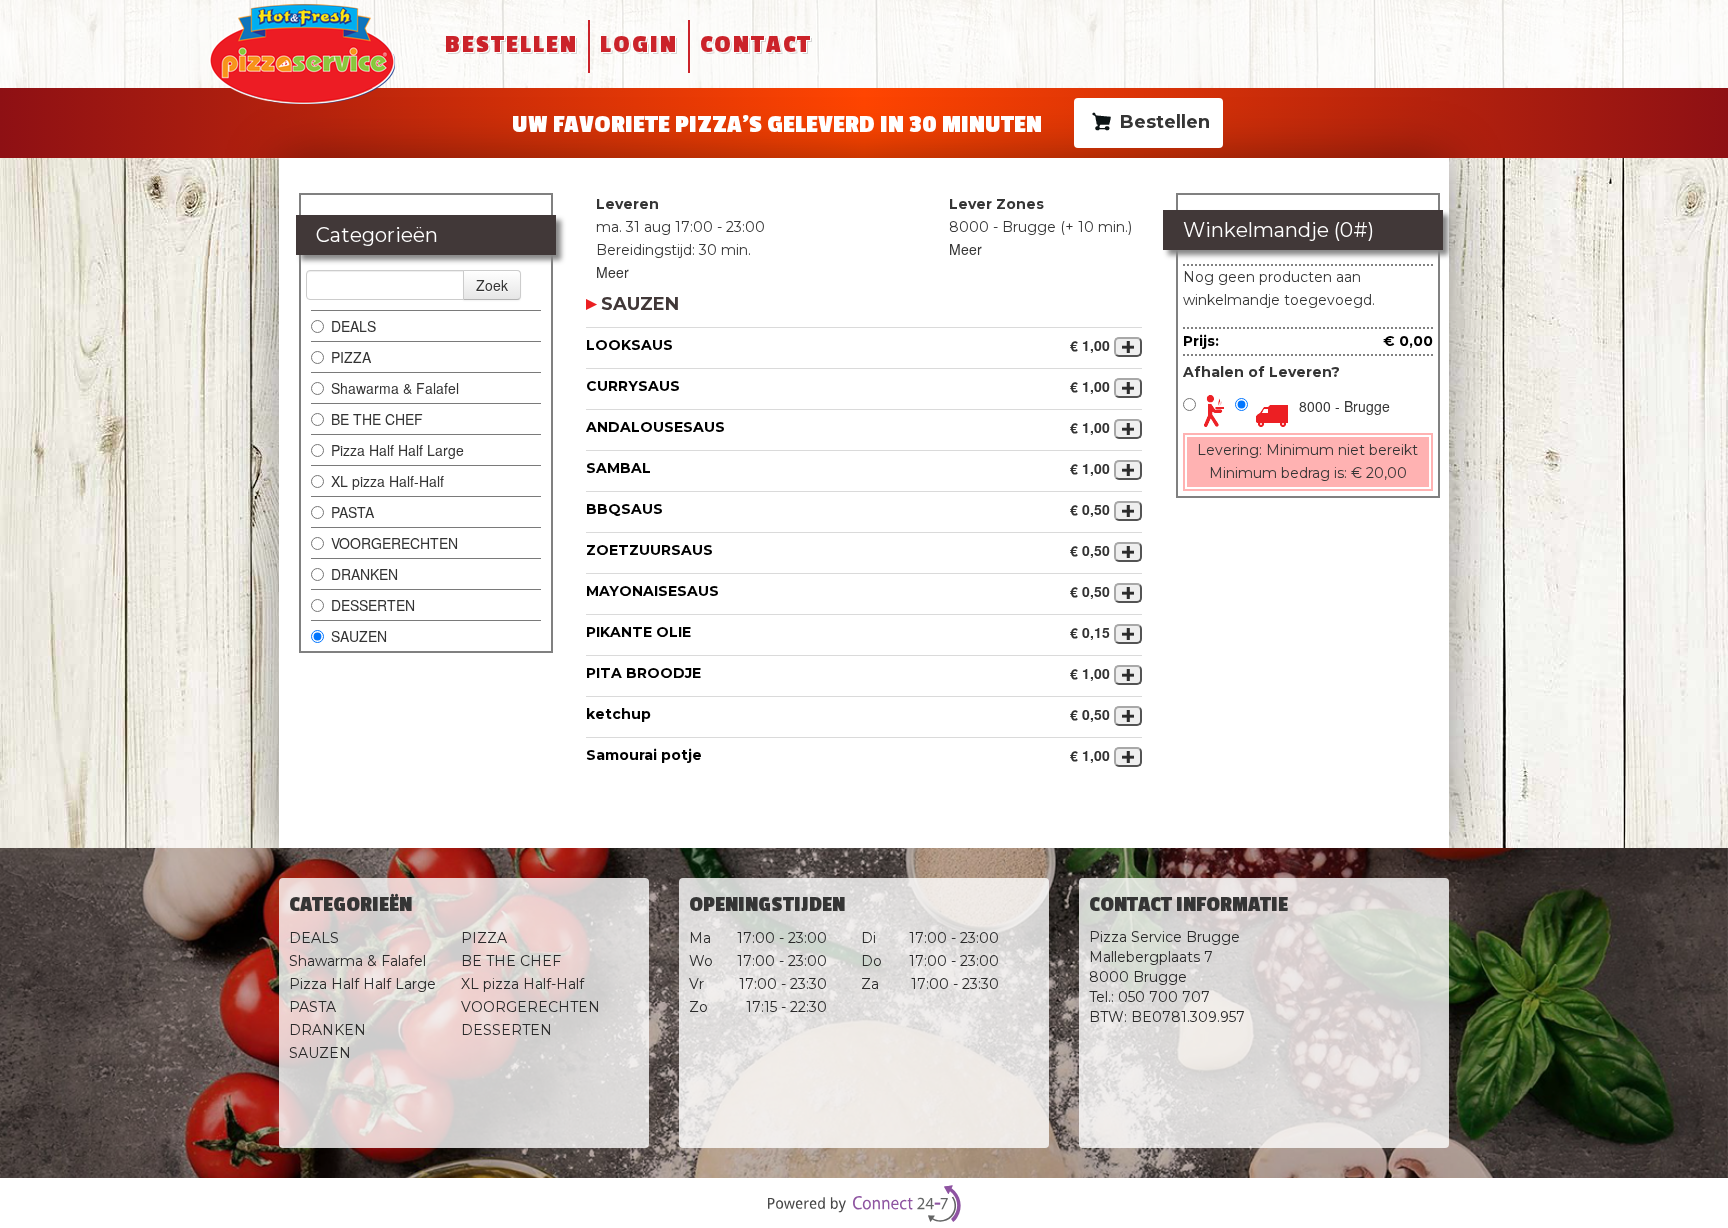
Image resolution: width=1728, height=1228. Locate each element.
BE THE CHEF (379, 419)
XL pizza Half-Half (387, 481)
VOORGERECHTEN (394, 543)
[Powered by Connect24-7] (864, 1204)
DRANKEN (364, 574)
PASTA (352, 512)
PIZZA (351, 357)
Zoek (492, 285)
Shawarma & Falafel (395, 388)
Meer (612, 272)
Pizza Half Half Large (397, 450)
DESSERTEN (373, 605)
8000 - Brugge (1344, 406)
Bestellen (511, 44)
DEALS (353, 326)
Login (639, 44)
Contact (756, 44)
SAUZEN (359, 636)
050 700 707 (1164, 997)
